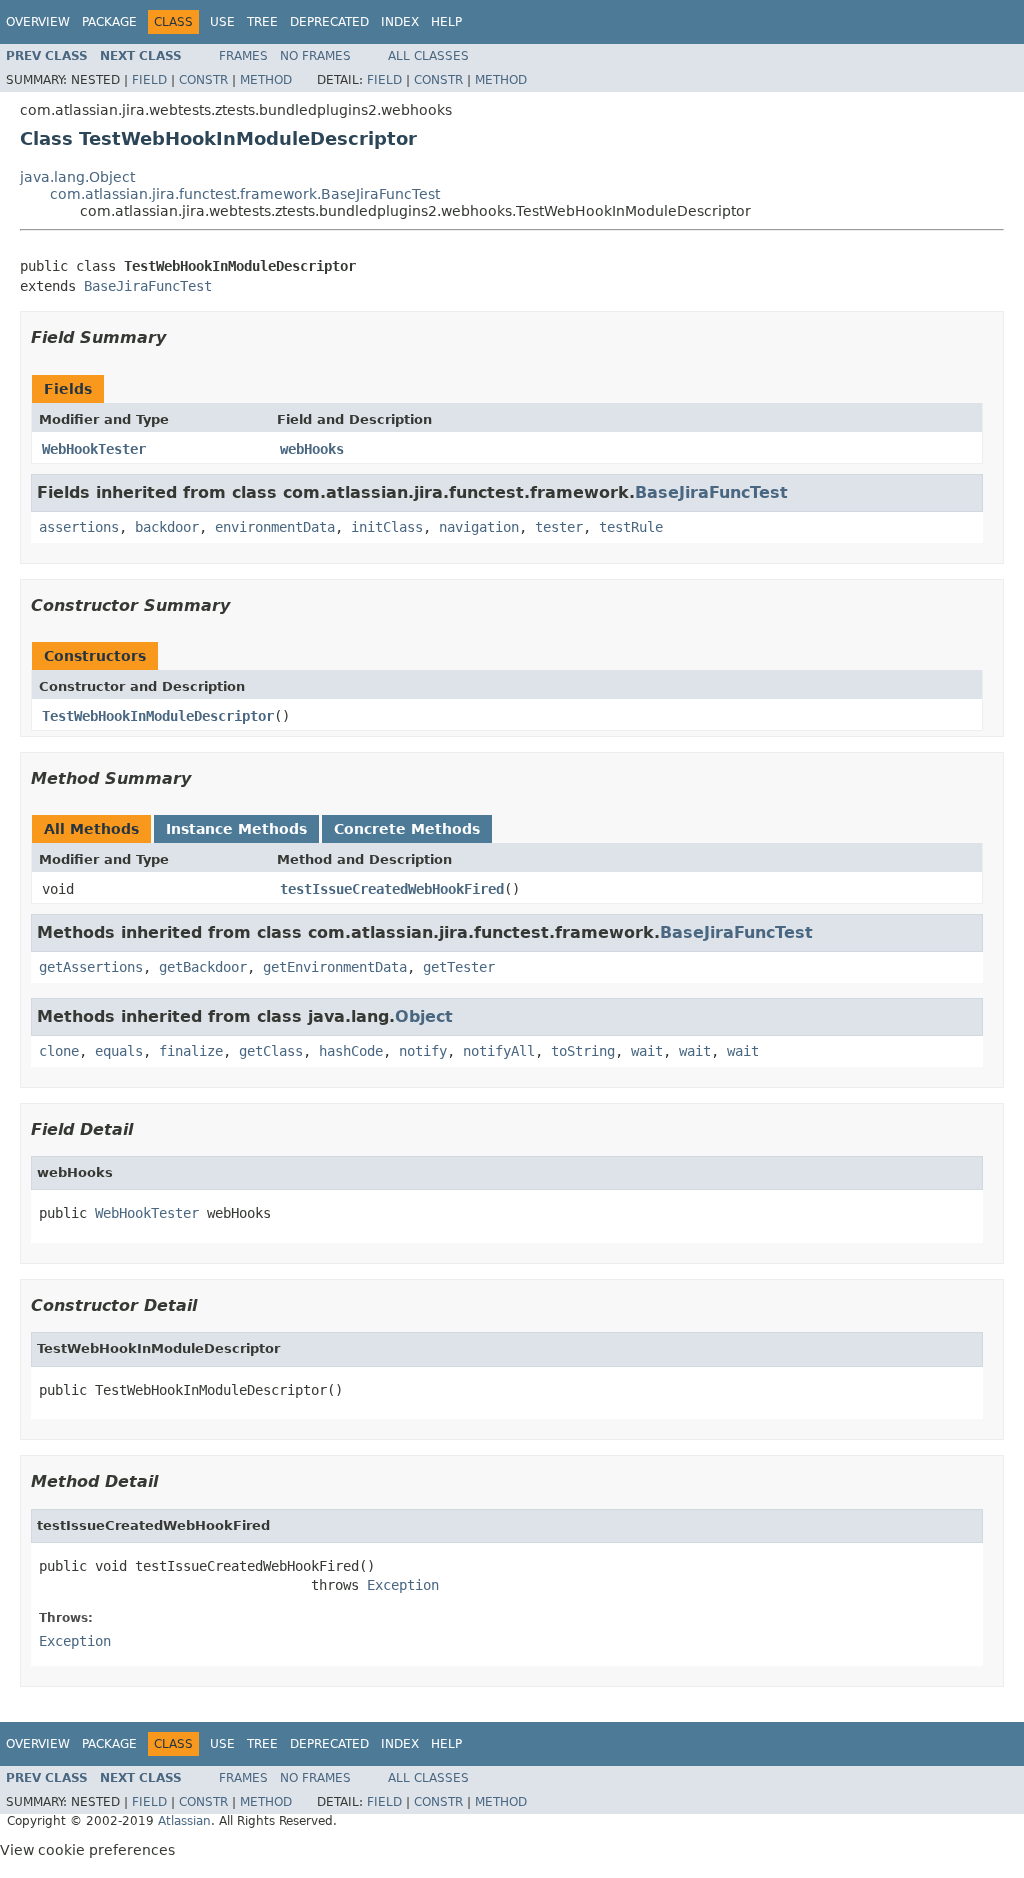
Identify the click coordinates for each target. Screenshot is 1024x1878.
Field (149, 80)
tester (559, 527)
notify (423, 1051)
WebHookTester (94, 449)
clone (59, 1051)
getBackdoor (203, 967)
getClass (271, 1051)
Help (446, 22)
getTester (459, 967)
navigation (479, 527)
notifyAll (499, 1051)
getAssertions (91, 967)
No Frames (315, 56)
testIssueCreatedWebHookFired (392, 889)
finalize (191, 1051)
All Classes (428, 56)
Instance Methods (236, 829)
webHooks (312, 449)
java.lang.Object (77, 177)
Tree (262, 22)
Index (400, 22)
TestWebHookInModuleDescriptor (158, 716)
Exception (403, 1585)
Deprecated (329, 22)
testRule (631, 527)
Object (424, 1016)
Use (222, 22)
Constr (203, 80)
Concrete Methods (407, 829)
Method (266, 80)
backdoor (167, 527)
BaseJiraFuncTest (148, 286)
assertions (79, 527)
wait (647, 1051)
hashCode (351, 1051)
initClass (387, 527)
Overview (38, 22)
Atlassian (184, 1821)
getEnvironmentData (335, 967)
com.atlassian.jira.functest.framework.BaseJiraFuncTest (245, 194)
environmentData (275, 527)
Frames (243, 56)
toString (583, 1051)
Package (109, 22)
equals (119, 1051)
